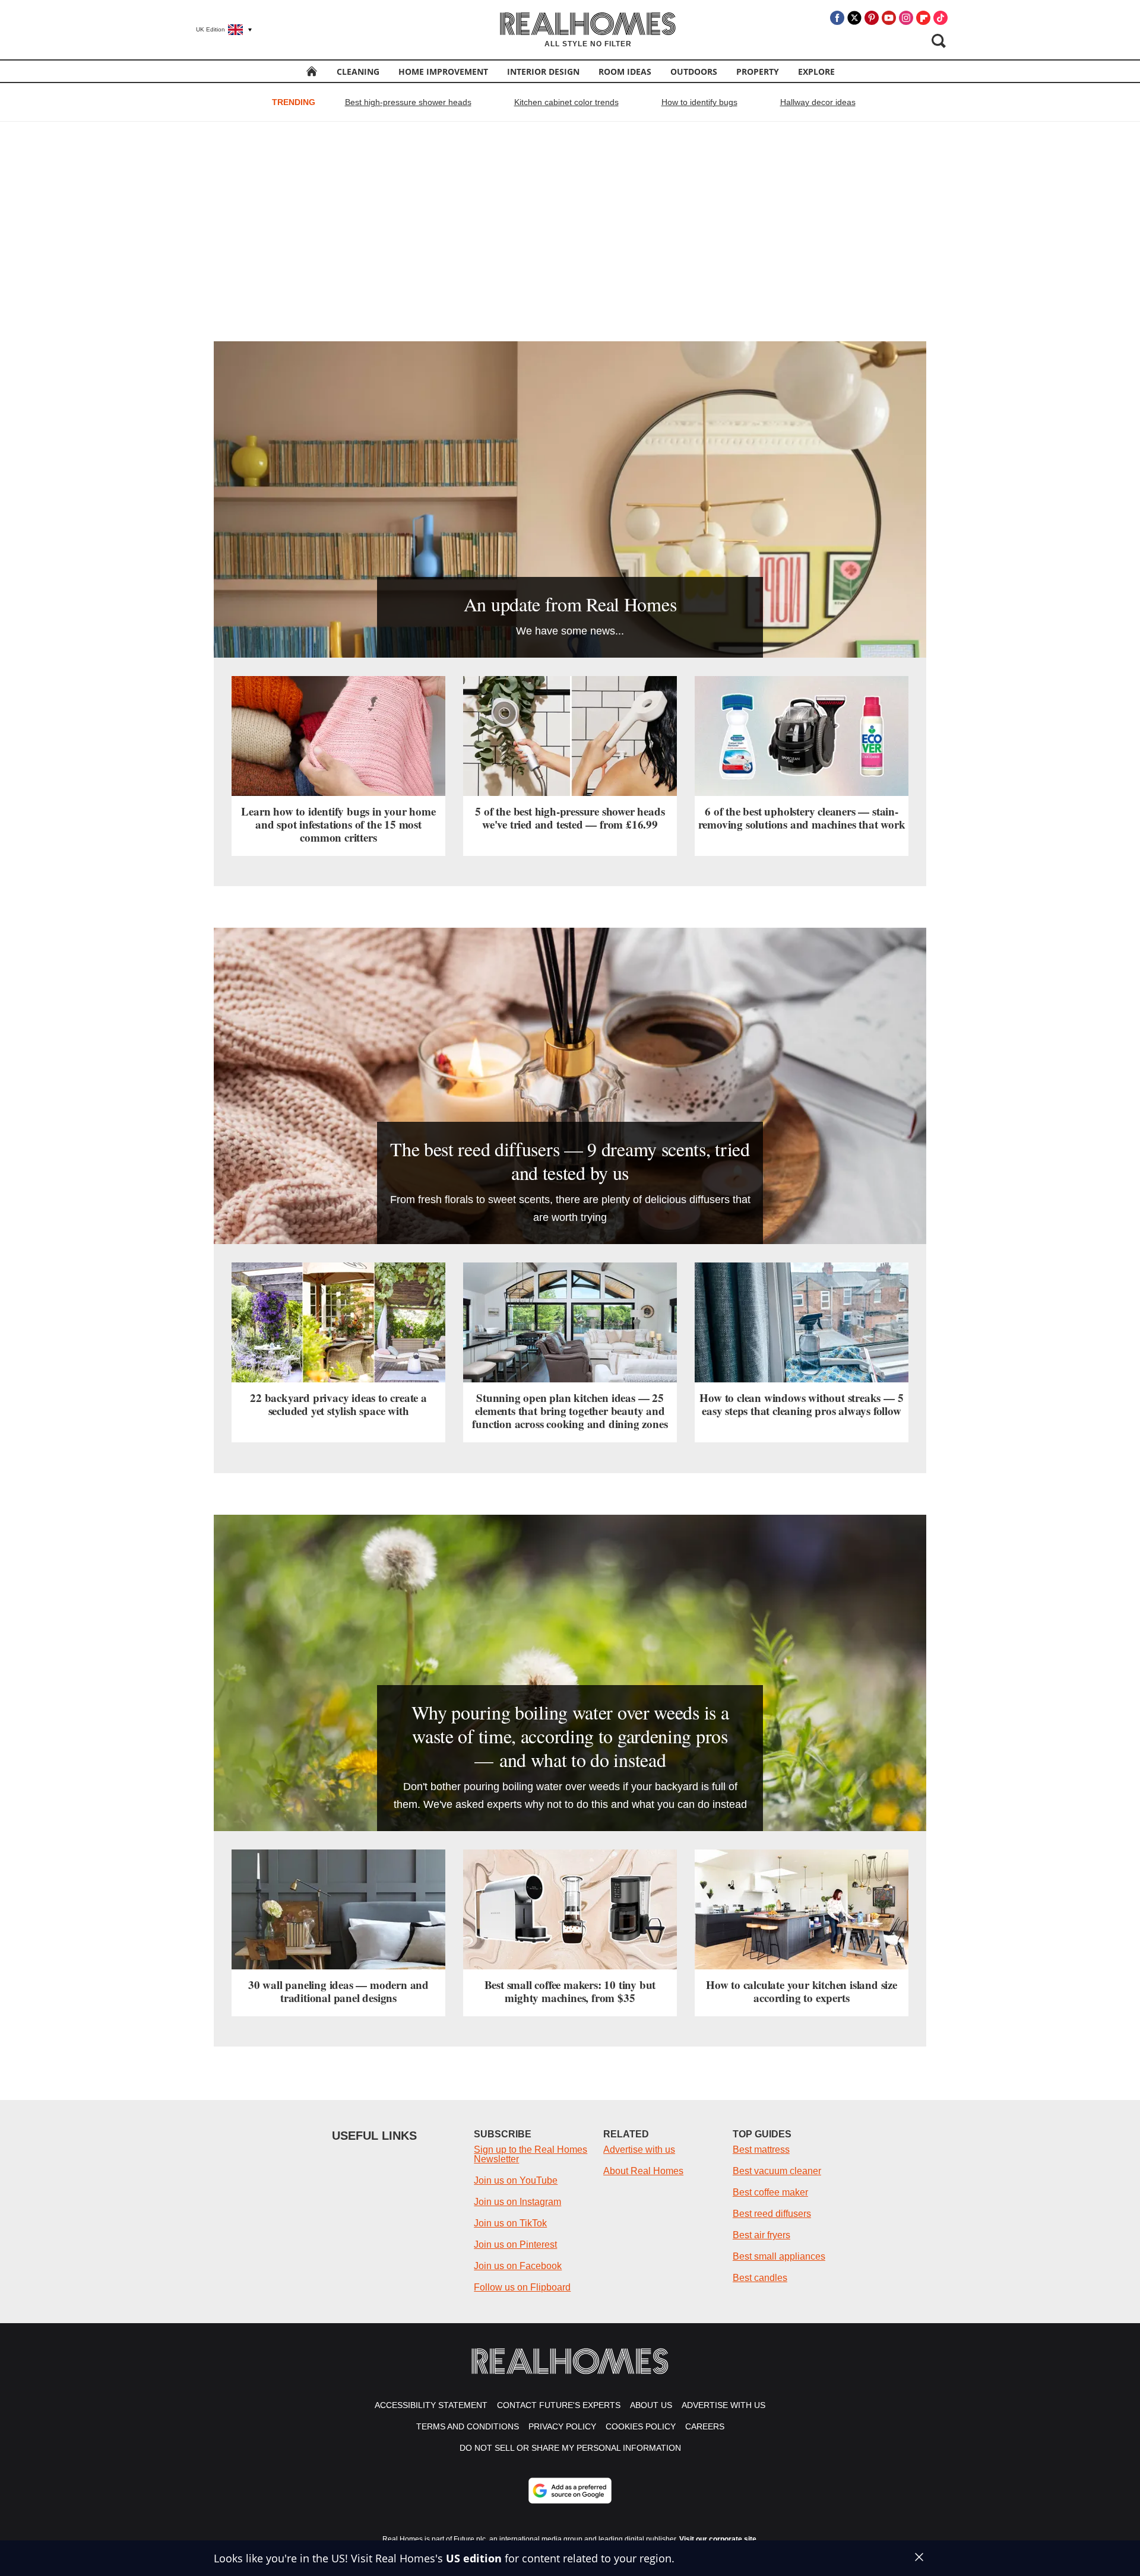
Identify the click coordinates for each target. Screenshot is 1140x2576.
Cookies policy (641, 2426)
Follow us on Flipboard (522, 2287)
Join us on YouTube (516, 2180)
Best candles (760, 2278)
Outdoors (694, 72)
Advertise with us (639, 2150)
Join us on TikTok (510, 2223)
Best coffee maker (770, 2192)
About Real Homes (643, 2171)
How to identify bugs (699, 102)
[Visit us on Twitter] (854, 18)
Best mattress (761, 2150)
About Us (651, 2405)
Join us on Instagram (517, 2202)
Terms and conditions (468, 2426)
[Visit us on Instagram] (906, 18)
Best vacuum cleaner (777, 2171)
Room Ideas (625, 72)
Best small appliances (779, 2256)
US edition (474, 2558)
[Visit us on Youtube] (889, 18)
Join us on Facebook (518, 2266)
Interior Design (543, 72)
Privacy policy (562, 2426)
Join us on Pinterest (515, 2245)
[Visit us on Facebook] (837, 18)
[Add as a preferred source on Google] (570, 2491)
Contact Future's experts (559, 2405)
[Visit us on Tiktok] (940, 18)
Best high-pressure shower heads (408, 102)
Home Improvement (443, 72)
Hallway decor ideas (818, 102)
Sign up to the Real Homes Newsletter (531, 2154)
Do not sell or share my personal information (570, 2448)
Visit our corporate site (718, 2539)
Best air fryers (761, 2235)
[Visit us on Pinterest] (872, 18)
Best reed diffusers (772, 2214)
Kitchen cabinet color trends (566, 102)
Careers (705, 2426)
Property (758, 72)
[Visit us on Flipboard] (923, 18)
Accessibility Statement (431, 2405)
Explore (816, 72)
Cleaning (358, 72)
